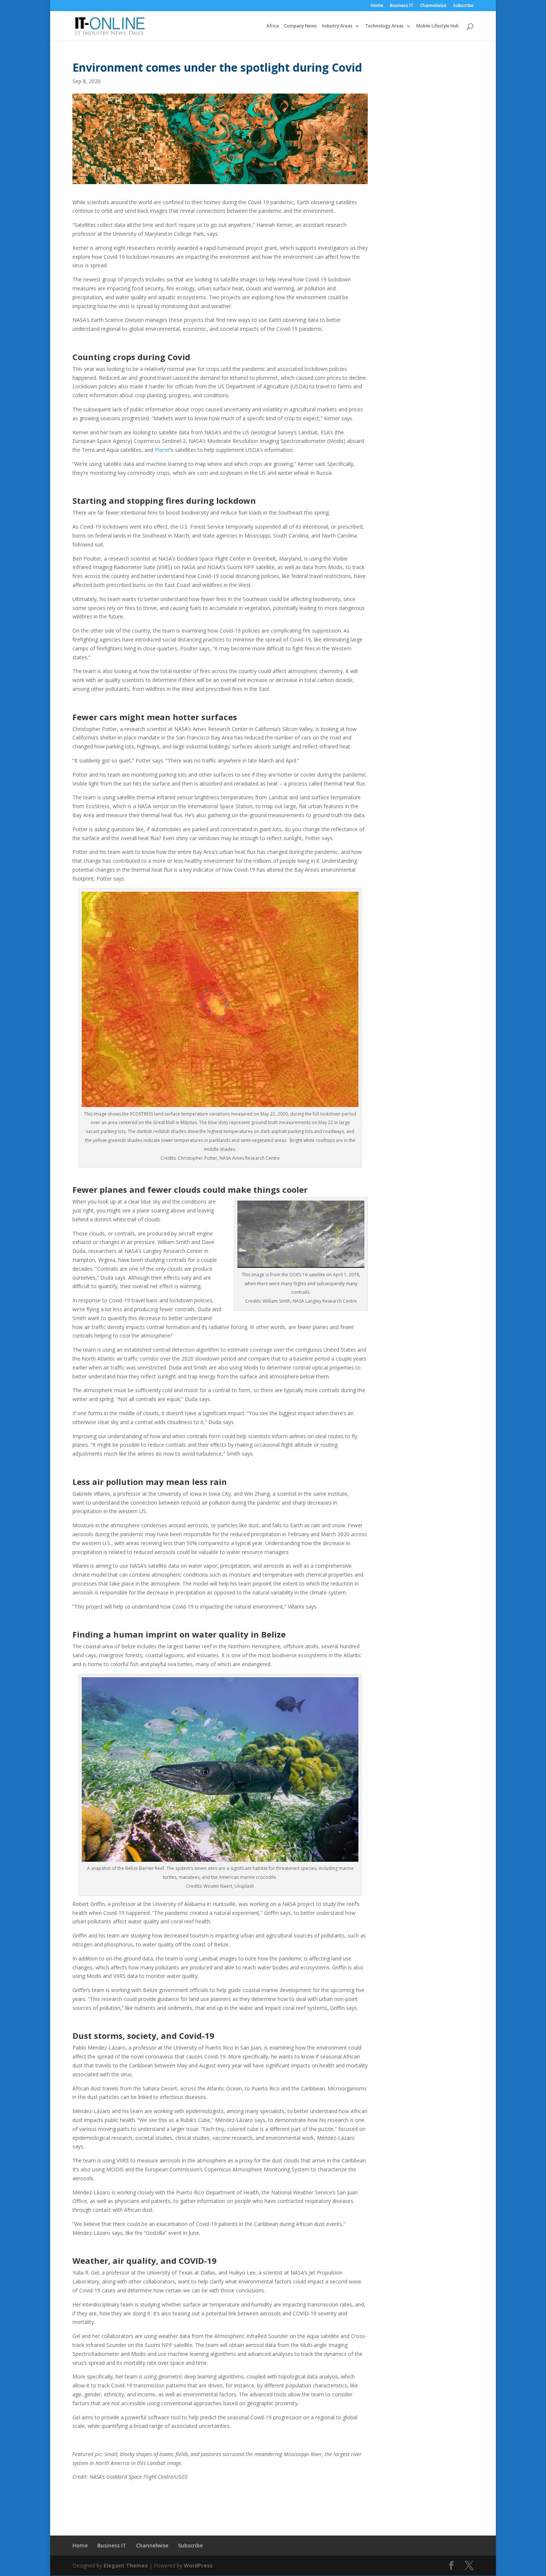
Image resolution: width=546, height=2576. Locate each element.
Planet (162, 450)
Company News (300, 26)
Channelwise (433, 6)
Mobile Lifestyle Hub (438, 26)
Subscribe (463, 6)
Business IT (402, 6)
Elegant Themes (126, 2565)
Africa (273, 26)
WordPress (198, 2565)
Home (377, 6)
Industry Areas (337, 26)
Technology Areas (384, 26)
